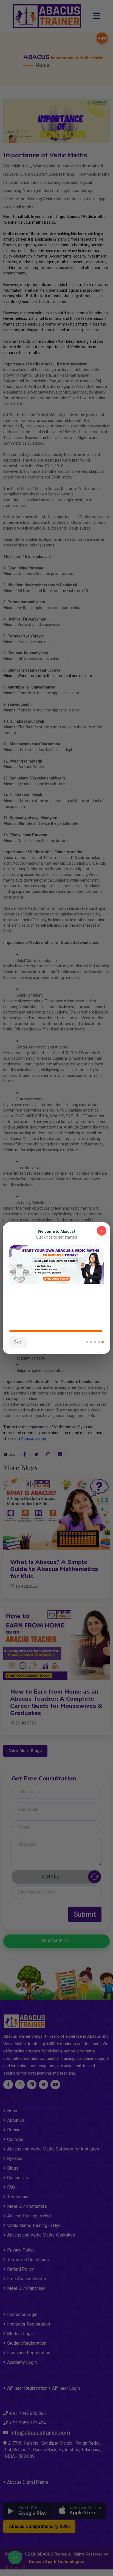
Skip (18, 1342)
